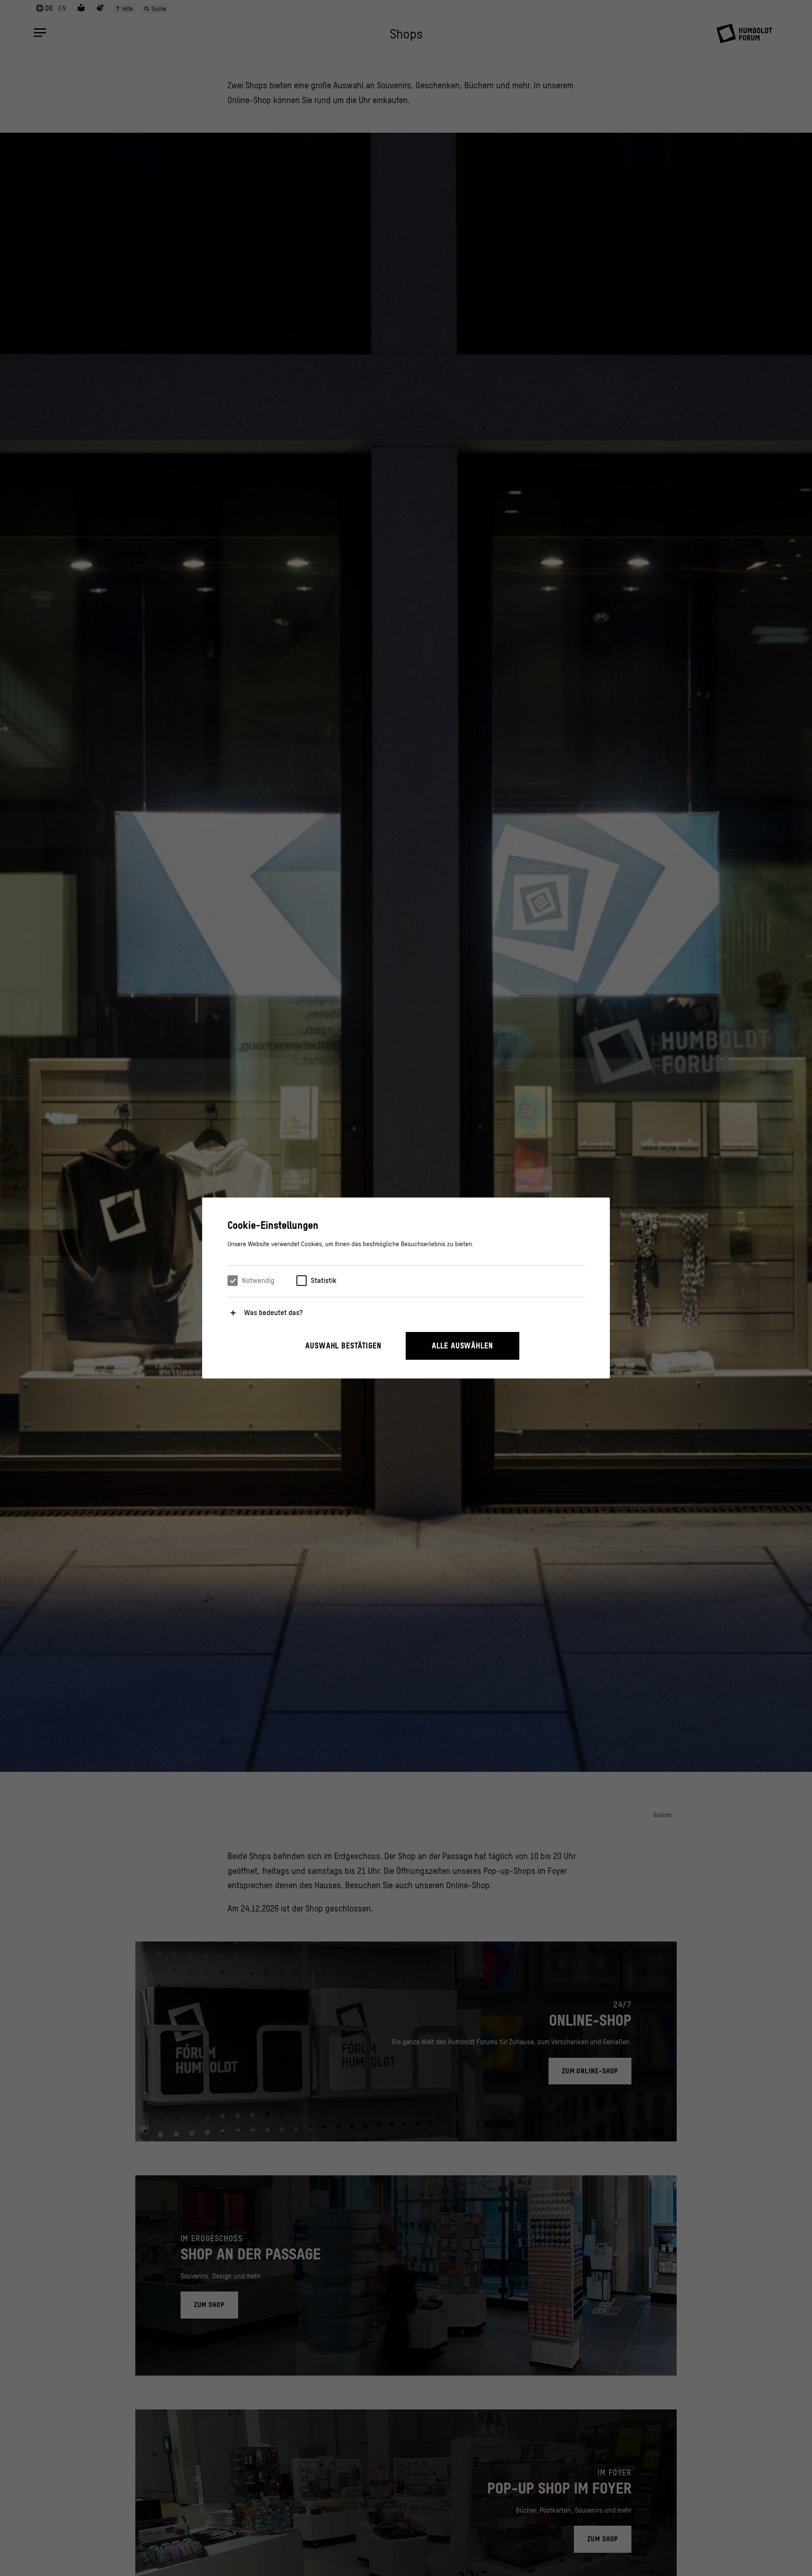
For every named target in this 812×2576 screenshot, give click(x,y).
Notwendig (258, 1280)
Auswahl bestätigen (343, 1346)
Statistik (324, 1280)
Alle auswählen (462, 1346)
